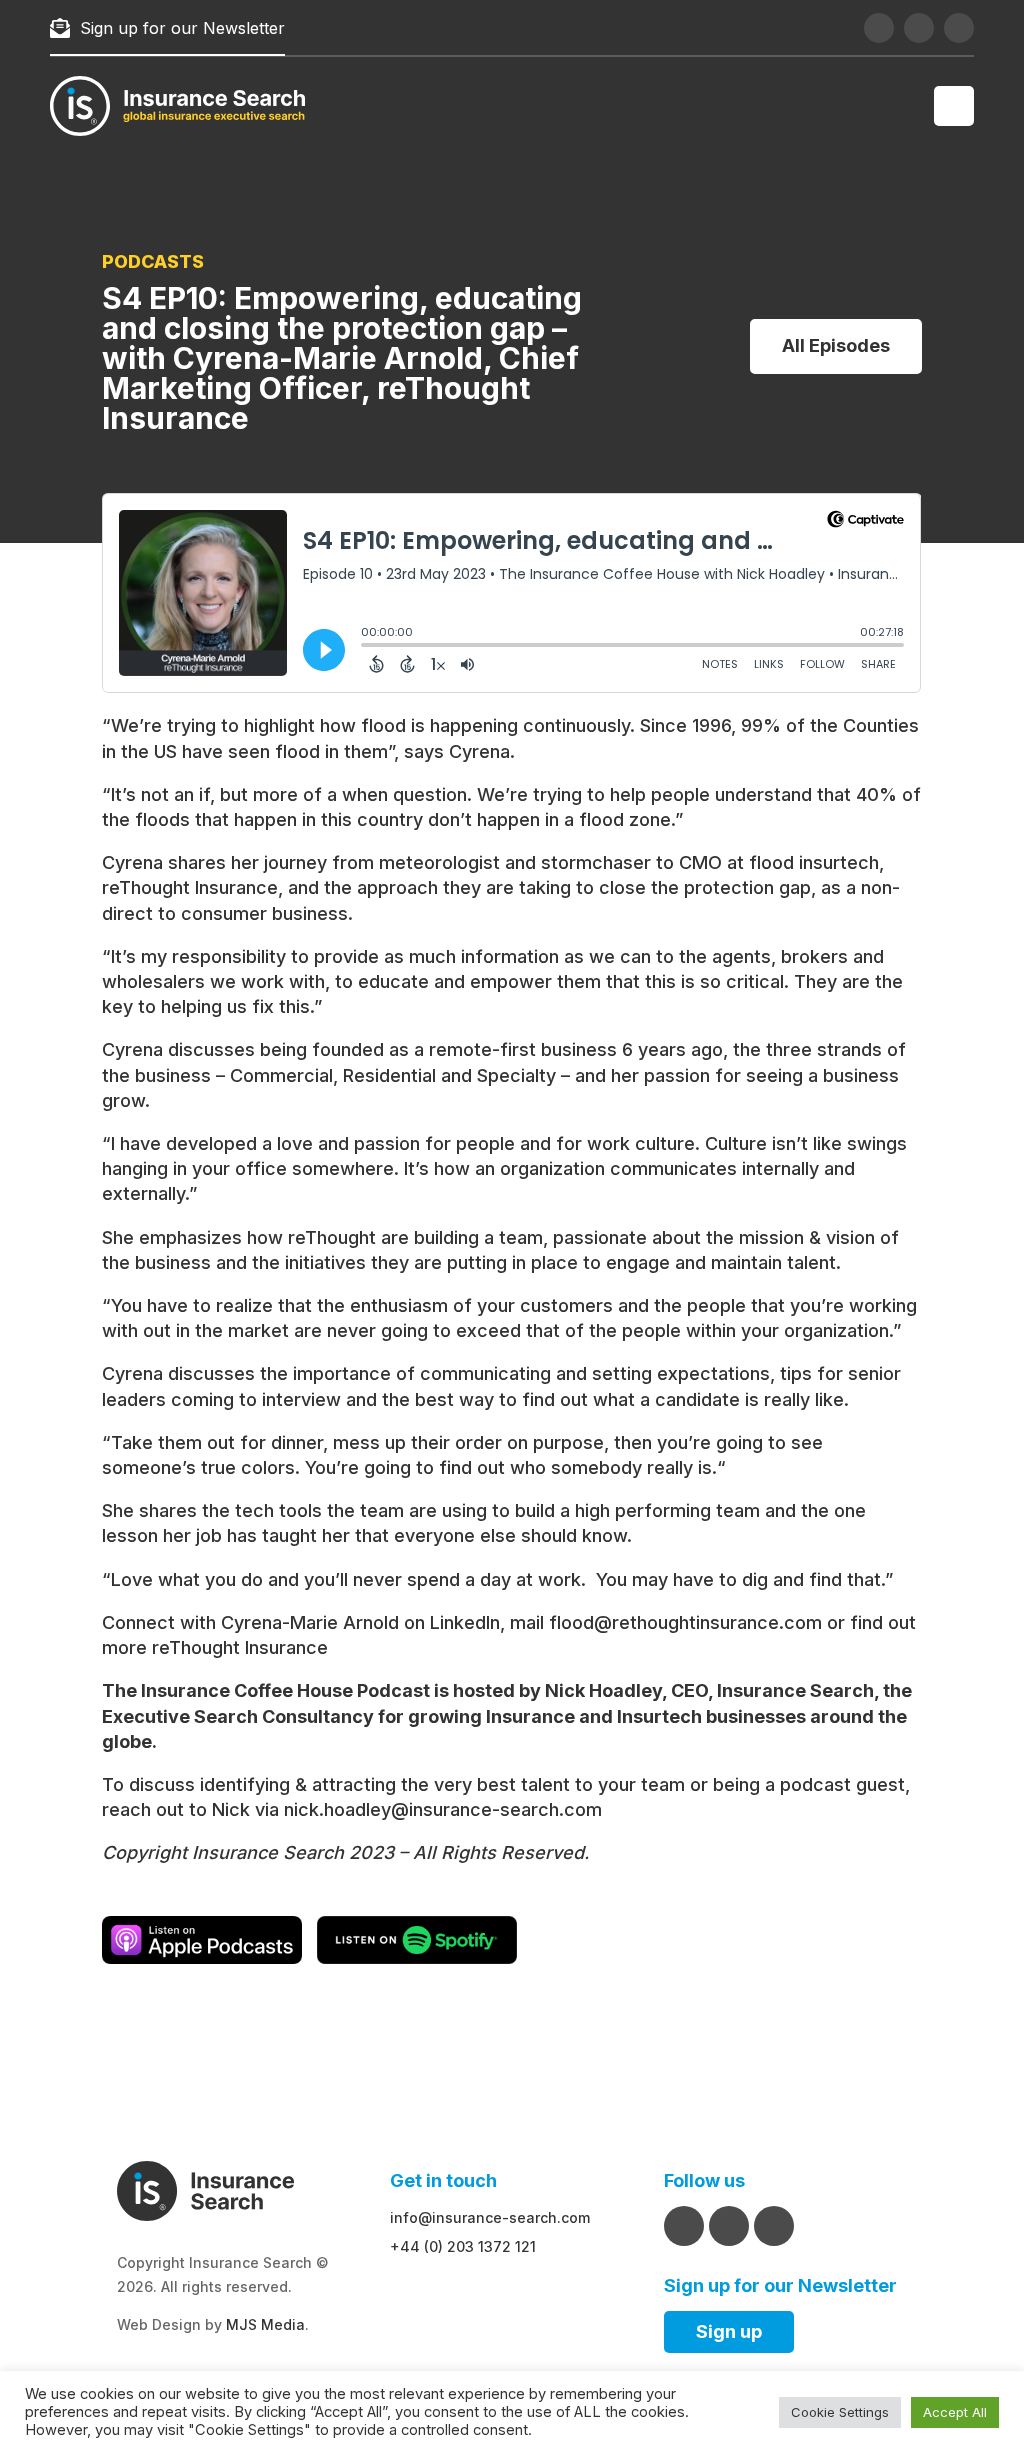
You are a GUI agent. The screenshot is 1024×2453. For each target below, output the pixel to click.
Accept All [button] (955, 2412)
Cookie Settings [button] (840, 2412)
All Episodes (836, 345)
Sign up (729, 2331)
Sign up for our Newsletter (182, 28)
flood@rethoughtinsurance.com (685, 1622)
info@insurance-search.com (490, 2217)
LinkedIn (465, 1622)
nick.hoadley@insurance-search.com (443, 1809)
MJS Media (265, 2324)
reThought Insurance (240, 1647)
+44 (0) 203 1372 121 (463, 2246)
